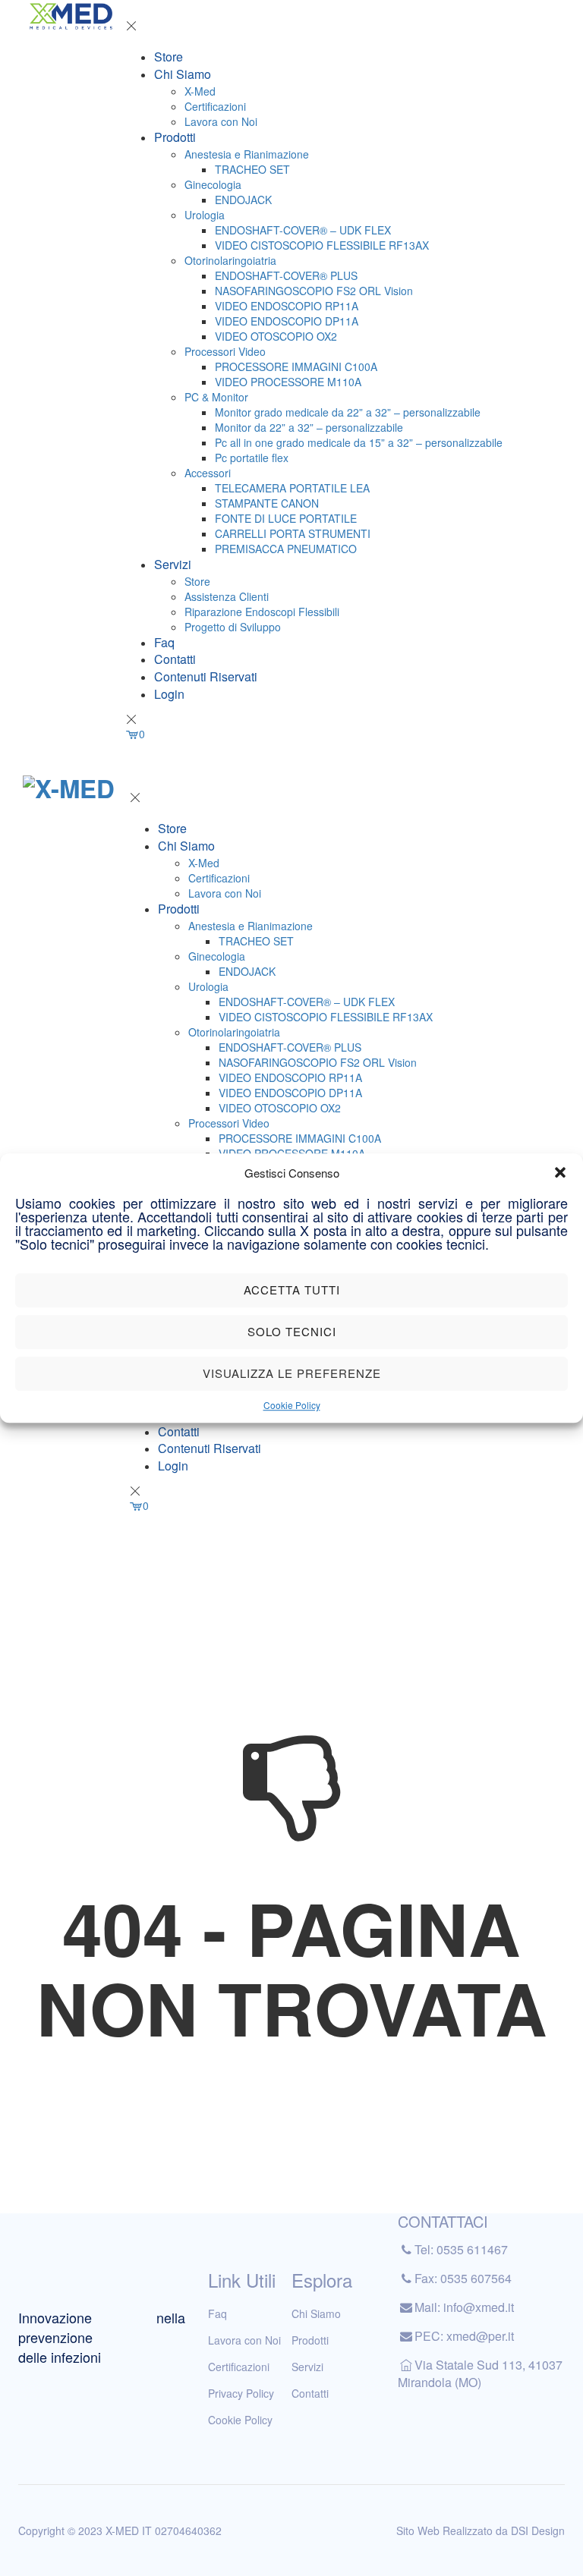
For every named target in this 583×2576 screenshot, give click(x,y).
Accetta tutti (292, 1290)
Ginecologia (213, 184)
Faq (164, 642)
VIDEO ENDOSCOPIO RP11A (287, 306)
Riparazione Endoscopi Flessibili (262, 612)
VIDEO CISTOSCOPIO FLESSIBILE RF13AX (322, 245)
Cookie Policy (292, 1405)
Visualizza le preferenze (292, 1374)
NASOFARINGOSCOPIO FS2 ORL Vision (314, 291)
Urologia (205, 215)
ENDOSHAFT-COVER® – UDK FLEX (303, 230)
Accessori (208, 473)
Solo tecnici (292, 1332)
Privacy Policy (241, 2393)
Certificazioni (215, 106)
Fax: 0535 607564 (463, 2278)
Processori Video (225, 351)
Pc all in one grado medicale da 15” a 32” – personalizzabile (359, 442)
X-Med (200, 91)
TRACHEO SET (252, 169)
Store (169, 57)
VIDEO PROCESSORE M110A (288, 382)
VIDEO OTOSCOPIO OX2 (276, 336)
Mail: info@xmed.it (464, 2307)
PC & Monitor (216, 397)
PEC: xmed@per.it (464, 2336)
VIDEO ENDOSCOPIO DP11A (287, 321)
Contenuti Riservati (206, 676)
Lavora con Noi (221, 121)
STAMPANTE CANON (267, 503)
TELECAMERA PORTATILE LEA (292, 488)
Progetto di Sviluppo (233, 627)
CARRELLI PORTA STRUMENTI (293, 533)
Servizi (173, 564)
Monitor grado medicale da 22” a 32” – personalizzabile (348, 412)
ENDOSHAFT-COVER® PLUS (286, 275)
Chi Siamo (183, 74)
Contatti (175, 659)
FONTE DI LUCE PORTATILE (286, 518)
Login (169, 694)
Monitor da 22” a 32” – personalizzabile (309, 427)
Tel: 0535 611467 (461, 2249)
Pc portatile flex (252, 458)
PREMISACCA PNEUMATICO (286, 549)
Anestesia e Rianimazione (247, 154)
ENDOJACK (243, 200)
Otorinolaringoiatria (230, 260)
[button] (560, 1172)
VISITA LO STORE (238, 780)
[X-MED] (71, 15)
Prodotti (175, 137)
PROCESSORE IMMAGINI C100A (296, 366)
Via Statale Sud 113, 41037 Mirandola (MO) (480, 2373)
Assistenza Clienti (227, 596)
